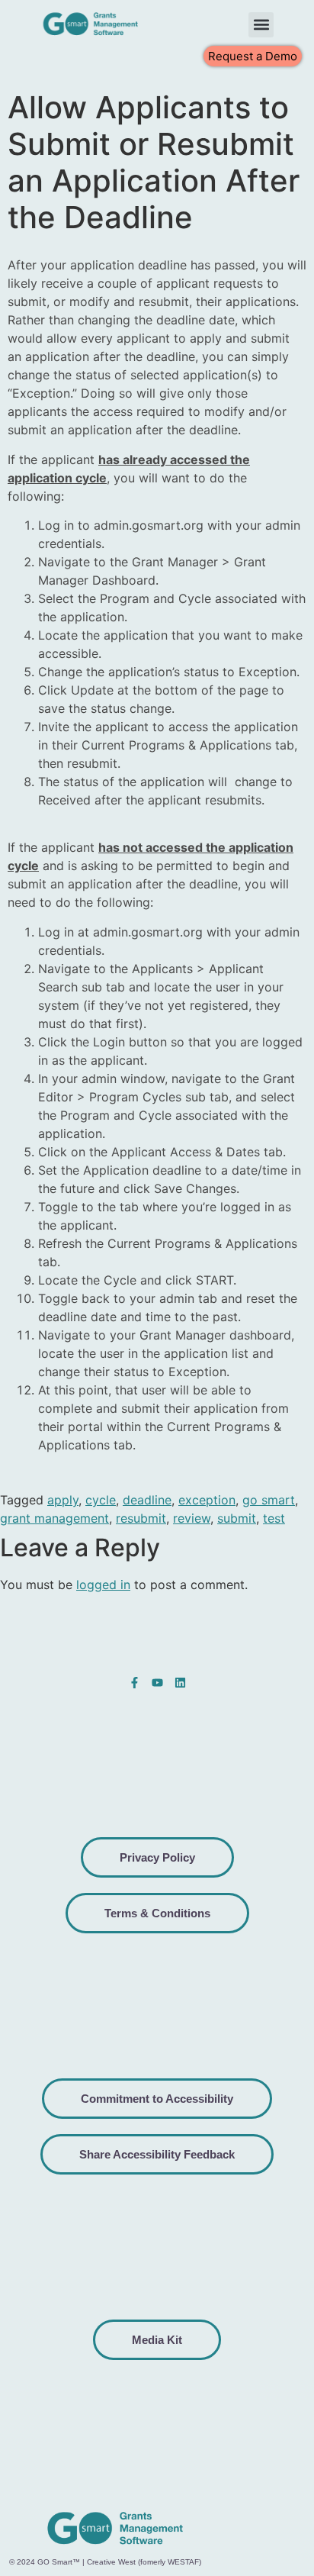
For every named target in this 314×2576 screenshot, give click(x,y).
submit (237, 1518)
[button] (261, 25)
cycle (101, 1500)
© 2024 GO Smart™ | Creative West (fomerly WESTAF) (105, 2562)
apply (63, 1500)
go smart (269, 1500)
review (192, 1518)
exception (207, 1500)
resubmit (141, 1518)
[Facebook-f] (135, 1683)
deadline (147, 1500)
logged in (103, 1585)
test (274, 1518)
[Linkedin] (180, 1683)
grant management (54, 1518)
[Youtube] (157, 1683)
